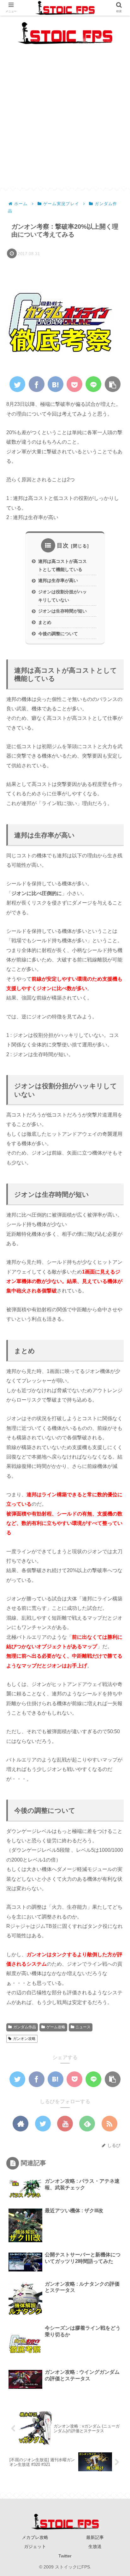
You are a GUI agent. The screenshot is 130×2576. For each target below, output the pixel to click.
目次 (63, 546)
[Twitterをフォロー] (43, 2124)
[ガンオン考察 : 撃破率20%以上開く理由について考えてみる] (56, 384)
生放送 (95, 2546)
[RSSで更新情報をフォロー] (109, 2124)
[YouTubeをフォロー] (65, 2124)
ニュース (83, 2027)
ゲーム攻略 (56, 2027)
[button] (115, 1322)
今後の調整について (58, 634)
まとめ (45, 622)
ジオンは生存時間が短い (62, 611)
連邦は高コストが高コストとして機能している (62, 565)
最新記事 (95, 2537)
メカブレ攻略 (35, 2537)
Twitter (65, 2556)
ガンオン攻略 (24, 2039)
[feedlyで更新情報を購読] (87, 2124)
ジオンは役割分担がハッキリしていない (62, 596)
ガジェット (35, 2546)
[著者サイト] (21, 2124)
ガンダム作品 (25, 2027)
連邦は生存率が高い (58, 580)
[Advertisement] (65, 123)
